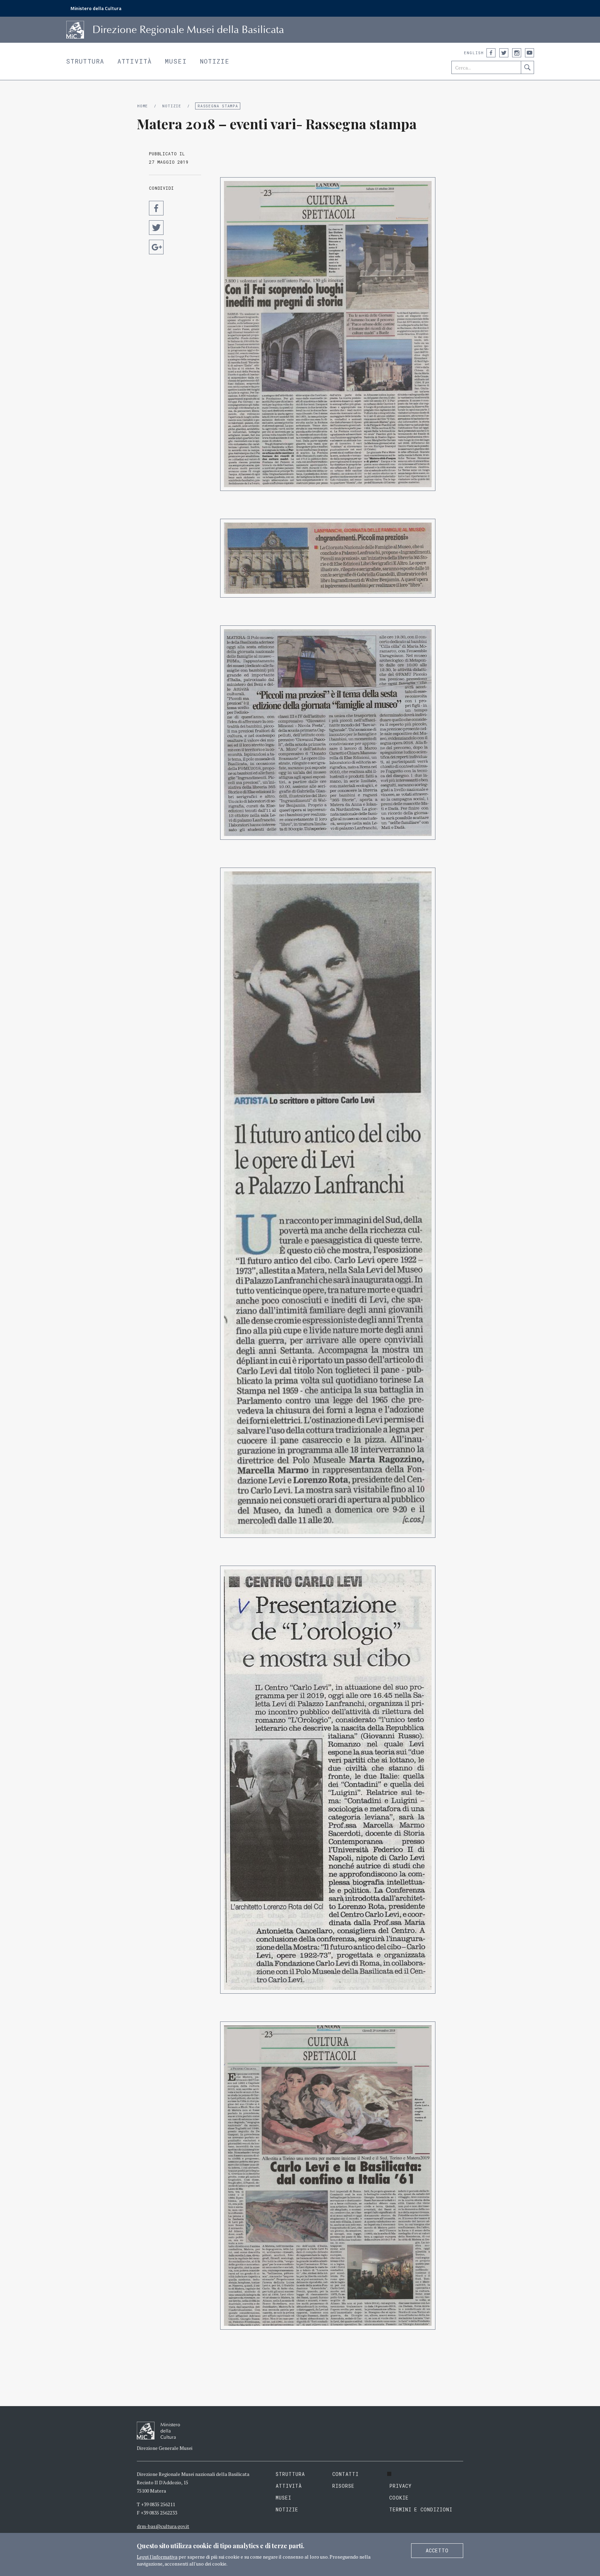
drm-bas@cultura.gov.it (163, 2526)
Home (143, 106)
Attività (135, 61)
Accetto (437, 2550)
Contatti (345, 2474)
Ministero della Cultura (96, 8)
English (474, 53)
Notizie (215, 61)
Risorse (343, 2486)
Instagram (517, 53)
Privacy (401, 2486)
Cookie (399, 2498)
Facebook (491, 53)
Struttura (85, 61)
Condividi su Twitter (156, 228)
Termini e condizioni (421, 2509)
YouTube (530, 53)
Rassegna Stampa (218, 106)
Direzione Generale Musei (165, 2448)
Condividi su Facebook (156, 208)
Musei (176, 61)
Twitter (504, 53)
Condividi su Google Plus (156, 247)
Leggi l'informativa (157, 2557)
